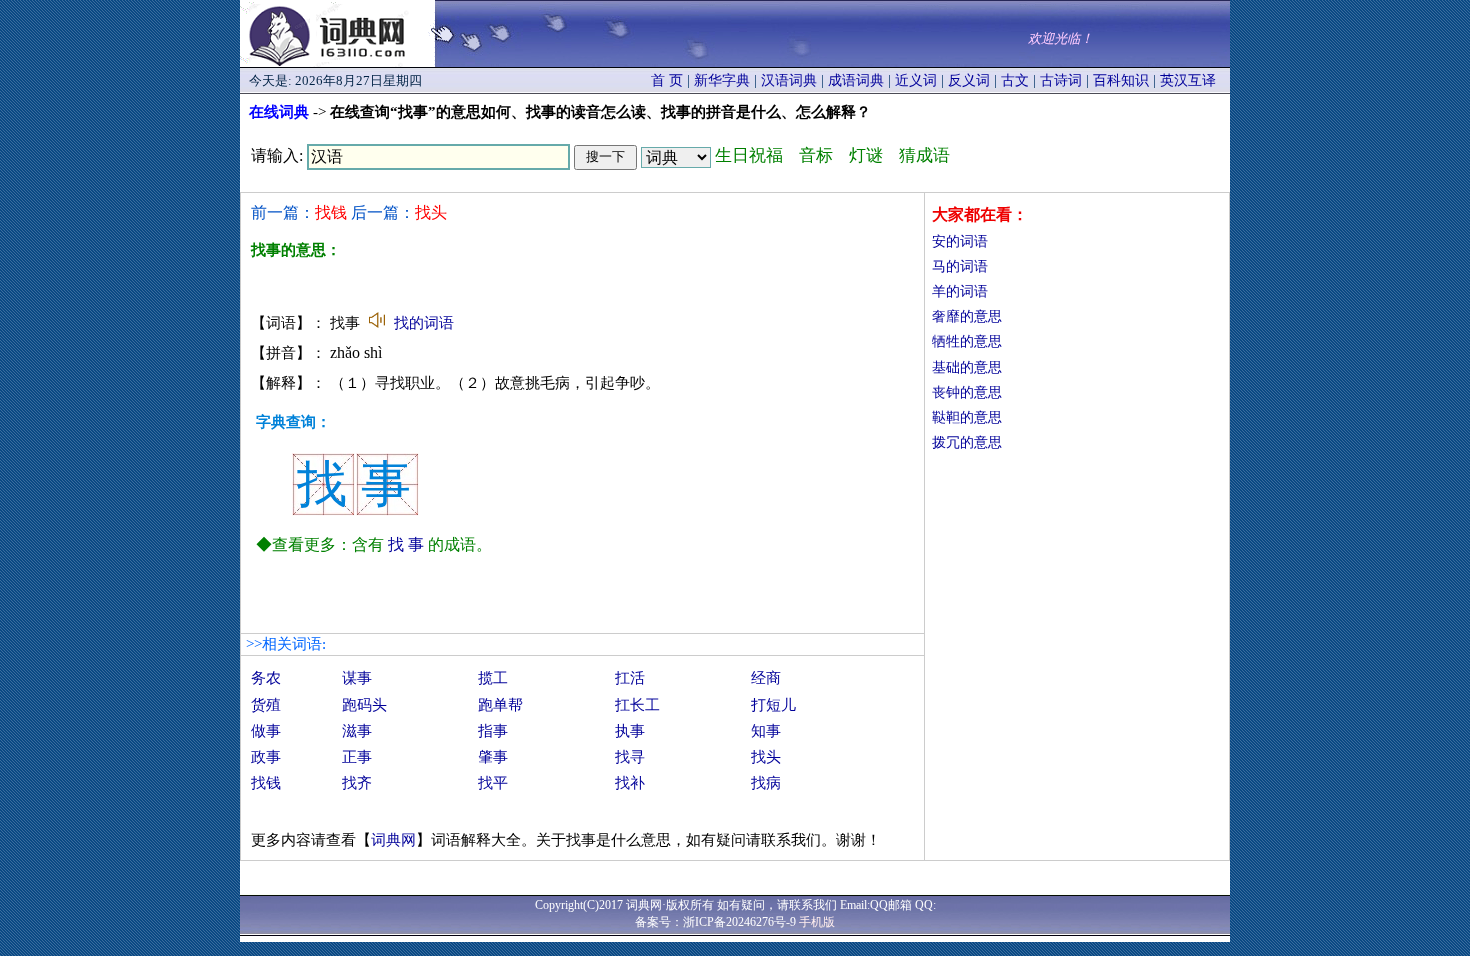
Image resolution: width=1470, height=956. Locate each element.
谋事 (357, 678)
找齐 (357, 783)
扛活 (630, 678)
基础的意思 (967, 367)
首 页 (667, 80)
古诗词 (1061, 80)
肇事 (493, 757)
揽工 (493, 678)
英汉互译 (1188, 80)
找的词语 (424, 323)
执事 (630, 731)
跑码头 (364, 705)
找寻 (630, 757)
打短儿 (773, 705)
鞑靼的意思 (967, 417)
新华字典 (722, 80)
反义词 (969, 80)
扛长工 (637, 705)
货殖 (266, 705)
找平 (493, 783)
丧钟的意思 (967, 392)
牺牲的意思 (967, 341)
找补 (630, 783)
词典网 (393, 840)
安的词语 (960, 241)
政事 (266, 757)
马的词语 (960, 266)
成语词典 (856, 80)
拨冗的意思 (967, 442)
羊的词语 (960, 291)
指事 (493, 731)
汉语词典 (789, 80)
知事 (766, 731)
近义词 (916, 80)
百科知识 (1121, 80)
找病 (766, 783)
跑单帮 (500, 705)
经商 (766, 678)
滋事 (357, 731)
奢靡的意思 (967, 316)
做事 (266, 731)
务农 (266, 678)
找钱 (266, 783)
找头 (766, 757)
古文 (1015, 80)
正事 (357, 757)
